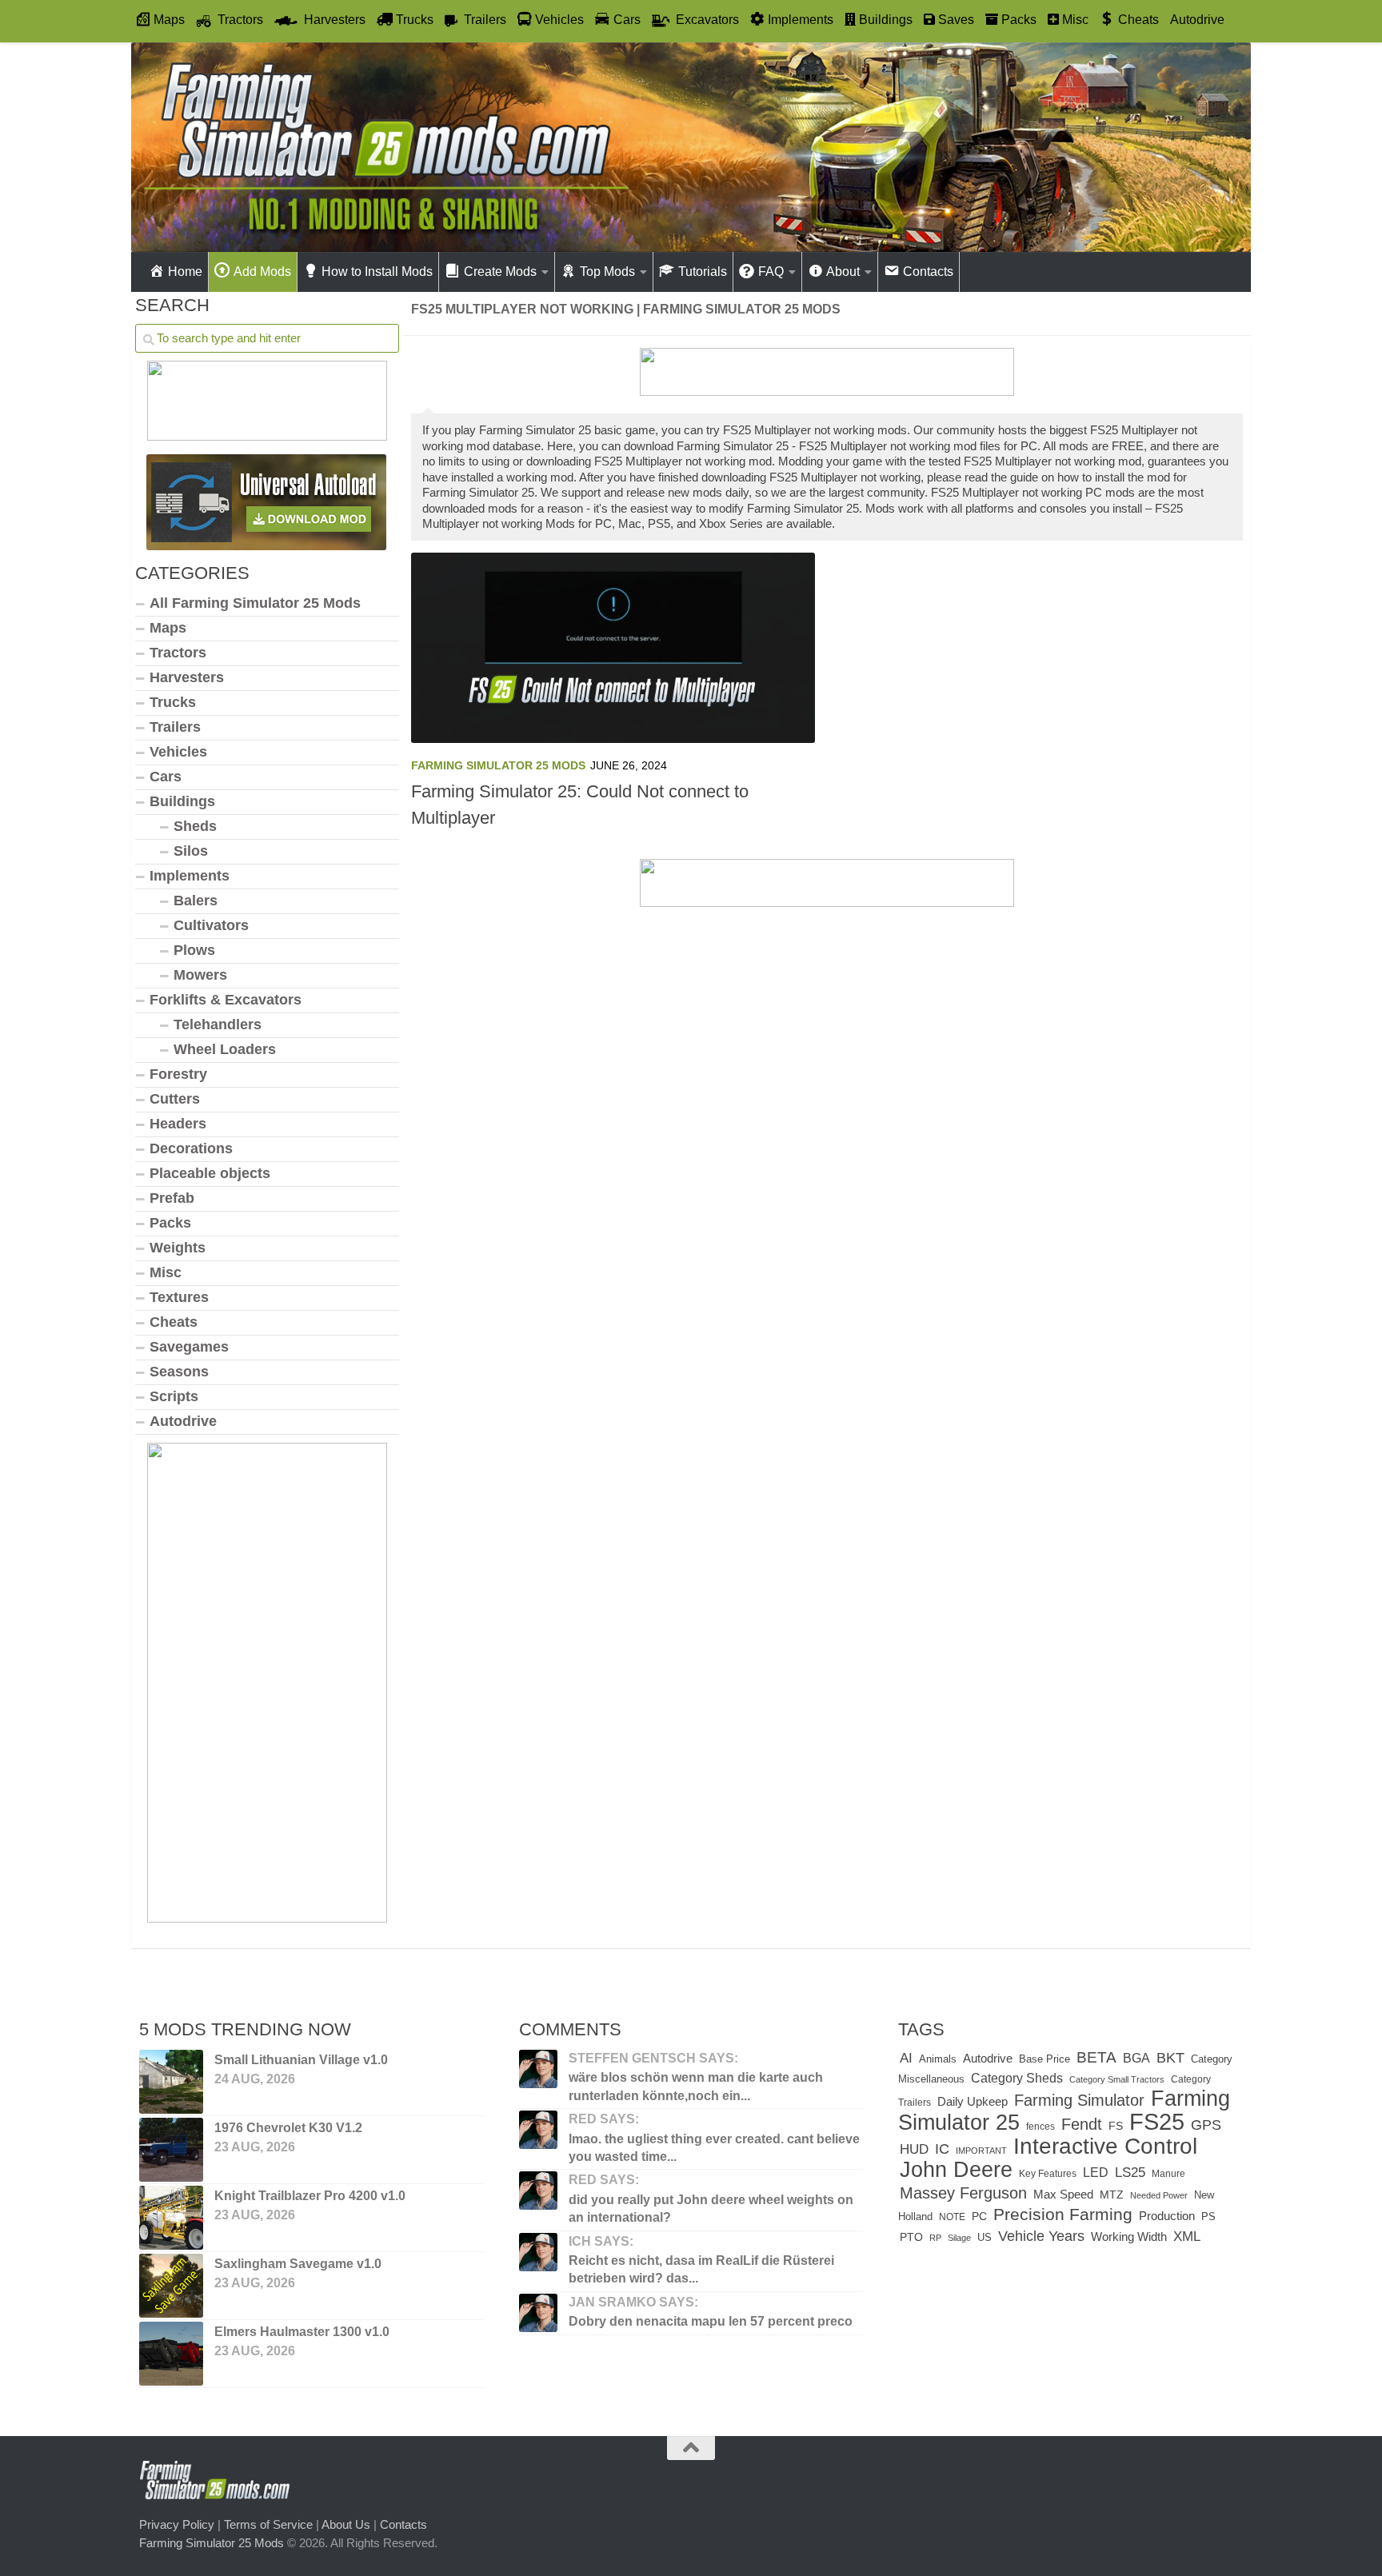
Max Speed (1063, 2195)
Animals (938, 2059)
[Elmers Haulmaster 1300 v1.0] (171, 2354)
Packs (170, 1223)
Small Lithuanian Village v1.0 (301, 2060)
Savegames (189, 1347)
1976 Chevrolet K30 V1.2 (288, 2128)
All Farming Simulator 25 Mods (255, 603)
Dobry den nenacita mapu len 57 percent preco (711, 2321)
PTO (911, 2237)
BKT (1170, 2057)
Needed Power (1159, 2195)
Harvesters (187, 677)
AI (906, 2058)
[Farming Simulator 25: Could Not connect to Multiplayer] (613, 648)
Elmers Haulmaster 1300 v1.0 (302, 2332)
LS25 (1130, 2172)
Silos (191, 851)
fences (1040, 2127)
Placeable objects (210, 1173)
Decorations (191, 1148)
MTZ (1112, 2195)
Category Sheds (1017, 2078)
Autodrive (1197, 20)
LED (1096, 2172)
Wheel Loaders (225, 1049)
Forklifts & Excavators (226, 1000)
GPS (1206, 2125)
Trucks (173, 702)
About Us (346, 2524)
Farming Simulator (1079, 2100)
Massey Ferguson (963, 2193)
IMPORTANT (981, 2151)
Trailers (175, 727)
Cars (166, 777)
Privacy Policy (177, 2524)
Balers (196, 901)
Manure (1168, 2174)
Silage (959, 2238)
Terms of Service (268, 2524)
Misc (166, 1272)
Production (1167, 2216)
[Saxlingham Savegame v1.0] (171, 2286)
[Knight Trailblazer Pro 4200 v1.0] (171, 2218)
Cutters (175, 1099)
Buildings (182, 801)
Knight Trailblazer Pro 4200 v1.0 (310, 2196)
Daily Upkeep (973, 2102)
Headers (178, 1124)
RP (935, 2238)
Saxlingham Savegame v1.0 (298, 2264)
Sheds (195, 826)
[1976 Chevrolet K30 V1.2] (171, 2150)
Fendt (1082, 2124)
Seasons (179, 1372)
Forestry (178, 1074)
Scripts (174, 1396)
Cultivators (211, 925)
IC (942, 2149)
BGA (1136, 2058)
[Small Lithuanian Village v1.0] (171, 2082)
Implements (190, 876)
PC (979, 2217)
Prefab (172, 1198)
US (985, 2237)
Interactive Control (1105, 2146)
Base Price (1044, 2059)
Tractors (178, 653)
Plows (194, 950)
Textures (179, 1297)
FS (1116, 2126)
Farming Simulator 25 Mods (498, 765)
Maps (168, 628)
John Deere (956, 2170)
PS (1208, 2217)
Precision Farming (1063, 2214)
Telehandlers (218, 1024)
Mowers (200, 975)
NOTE (952, 2217)
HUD (914, 2149)
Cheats (174, 1322)
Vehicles (178, 752)
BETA (1096, 2057)
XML (1187, 2237)
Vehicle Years (1041, 2236)
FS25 (1157, 2121)
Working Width (1129, 2237)
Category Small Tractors (1117, 2079)
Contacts (403, 2524)
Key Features (1048, 2174)
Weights (178, 1248)
